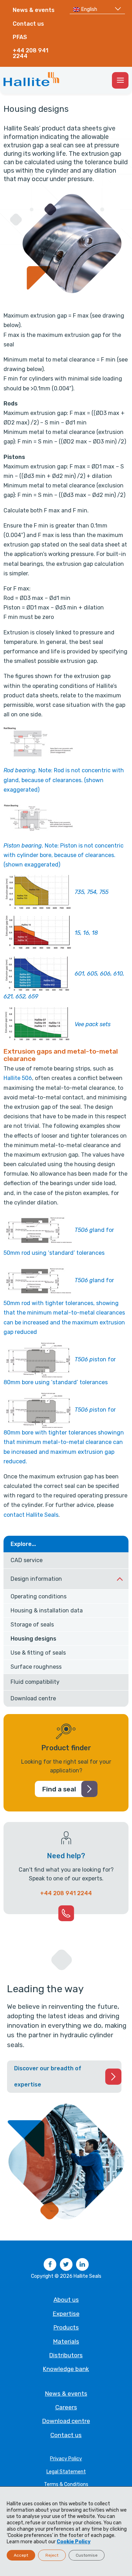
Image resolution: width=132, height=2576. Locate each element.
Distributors (66, 2355)
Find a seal (59, 1789)
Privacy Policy (66, 2459)
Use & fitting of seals (38, 1653)
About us (66, 2300)
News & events (34, 10)
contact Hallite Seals (31, 1515)
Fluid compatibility (35, 1682)
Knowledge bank (66, 2369)
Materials (66, 2341)
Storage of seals (32, 1625)
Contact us (28, 24)
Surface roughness (36, 1667)
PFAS (20, 37)
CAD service (27, 1560)
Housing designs (33, 1639)
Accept (21, 2555)
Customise (87, 2555)
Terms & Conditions (66, 2484)
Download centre (33, 1698)
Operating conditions (39, 1596)
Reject (52, 2555)
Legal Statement (66, 2472)
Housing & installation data (47, 1610)
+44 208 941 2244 (30, 53)
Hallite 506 (18, 1078)
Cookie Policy (74, 2542)
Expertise (66, 2314)
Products (66, 2327)
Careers (66, 2407)
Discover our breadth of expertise (48, 2076)
